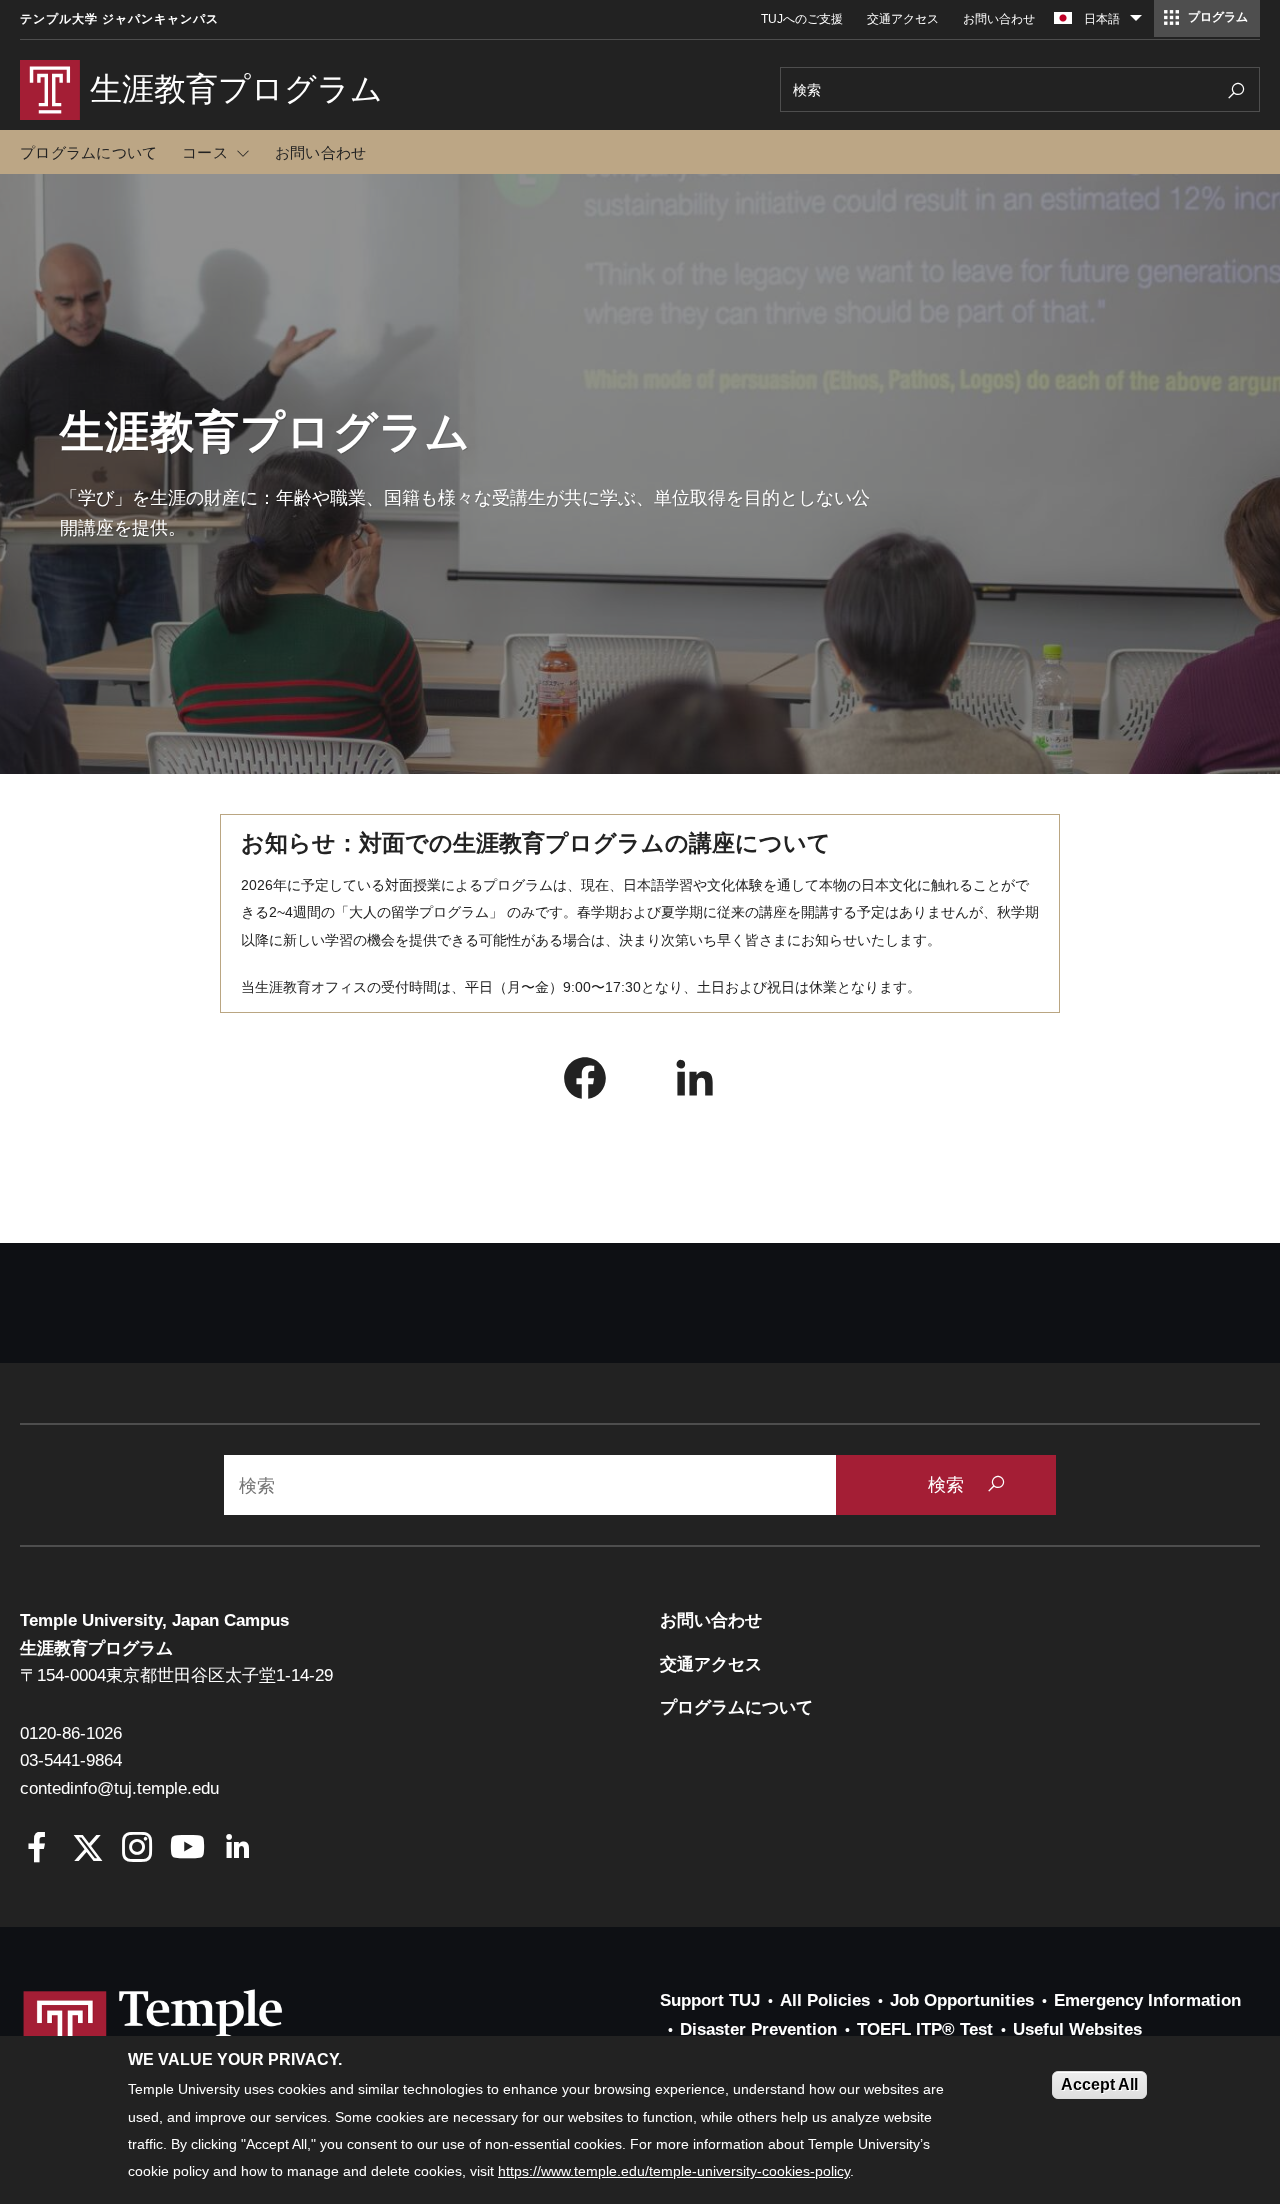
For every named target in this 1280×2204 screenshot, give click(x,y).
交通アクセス (903, 19)
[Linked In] (237, 1849)
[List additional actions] (1136, 23)
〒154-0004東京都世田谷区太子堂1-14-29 (176, 1675)
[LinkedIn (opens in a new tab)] (695, 1083)
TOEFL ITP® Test (925, 2029)
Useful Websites (1077, 2029)
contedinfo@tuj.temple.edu (119, 1788)
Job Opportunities (962, 2000)
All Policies (825, 2000)
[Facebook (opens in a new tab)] (585, 1083)
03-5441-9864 (71, 1760)
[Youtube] (187, 1849)
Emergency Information (1147, 2000)
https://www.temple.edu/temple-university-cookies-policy (674, 2172)
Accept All (1099, 2084)
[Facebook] (37, 1849)
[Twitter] (87, 1849)
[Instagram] (137, 1849)
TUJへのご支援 (802, 19)
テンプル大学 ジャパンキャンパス (119, 19)
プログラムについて (88, 152)
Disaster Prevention (758, 2029)
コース (205, 152)
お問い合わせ (999, 19)
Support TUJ (710, 2000)
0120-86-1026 (71, 1733)
